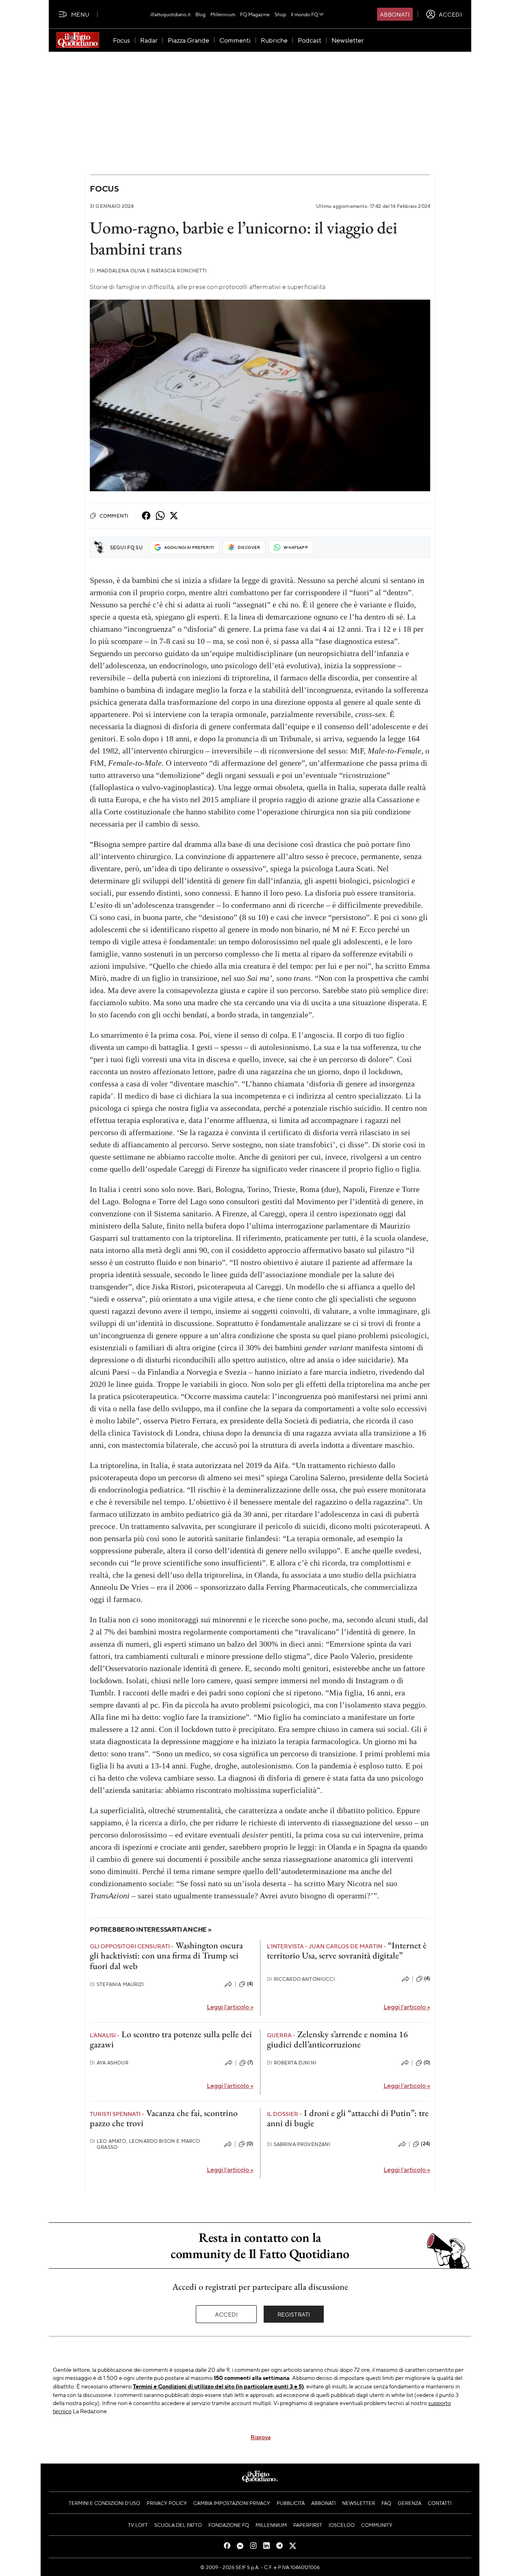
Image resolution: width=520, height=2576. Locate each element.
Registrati (294, 2314)
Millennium (223, 14)
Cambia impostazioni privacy (232, 2503)
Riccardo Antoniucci (301, 1979)
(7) (250, 2062)
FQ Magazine (255, 14)
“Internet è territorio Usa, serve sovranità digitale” (347, 1950)
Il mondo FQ (304, 14)
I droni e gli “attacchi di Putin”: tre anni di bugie (348, 2118)
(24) (426, 2144)
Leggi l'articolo (230, 2007)
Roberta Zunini (292, 2063)
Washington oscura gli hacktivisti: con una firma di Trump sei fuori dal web (166, 1956)
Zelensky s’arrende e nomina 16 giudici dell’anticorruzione (337, 2039)
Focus (104, 189)
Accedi (226, 2314)
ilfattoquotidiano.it (170, 14)
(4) (250, 1984)
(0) (427, 2062)
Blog (200, 14)
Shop (280, 14)
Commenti (114, 516)
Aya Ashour (109, 2063)
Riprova (261, 2437)
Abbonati (395, 14)
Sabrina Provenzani (299, 2144)
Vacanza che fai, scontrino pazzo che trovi (164, 2118)
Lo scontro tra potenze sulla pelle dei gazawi (171, 2039)
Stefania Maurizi (117, 1984)
